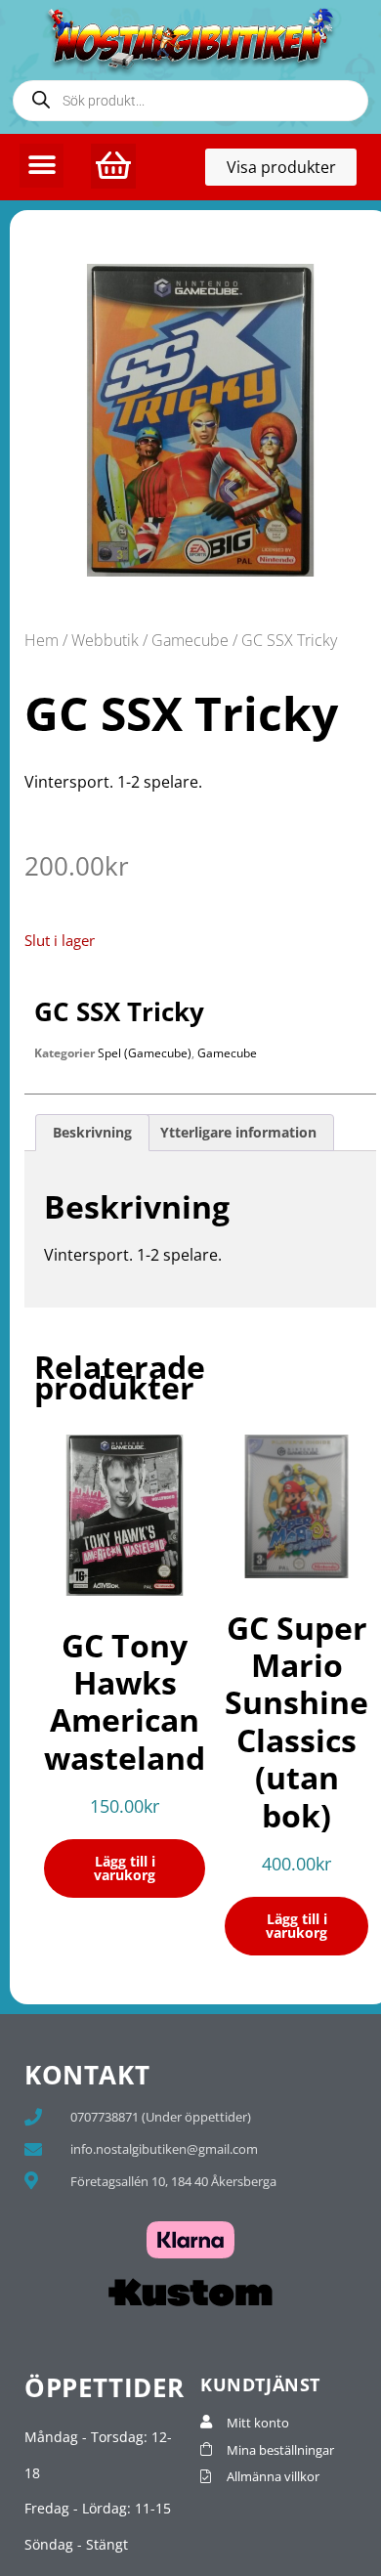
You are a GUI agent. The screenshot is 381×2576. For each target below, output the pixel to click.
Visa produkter (292, 171)
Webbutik (105, 640)
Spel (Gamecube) (145, 1053)
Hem (42, 640)
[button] (42, 166)
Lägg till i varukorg (125, 1868)
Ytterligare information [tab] (238, 1132)
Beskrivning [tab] (92, 1132)
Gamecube (190, 640)
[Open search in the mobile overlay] (190, 101)
